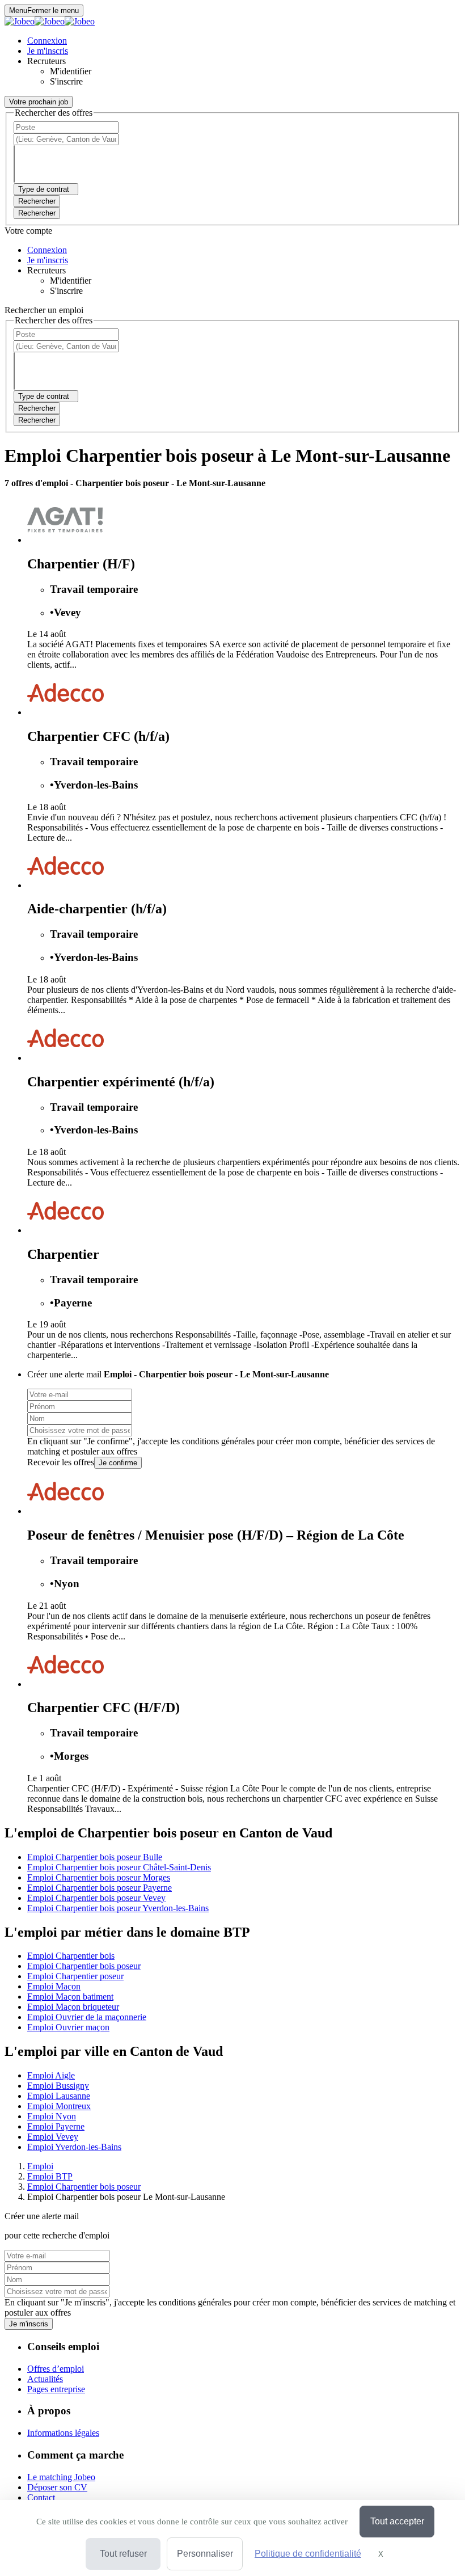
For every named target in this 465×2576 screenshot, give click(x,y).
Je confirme (118, 1463)
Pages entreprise (56, 2389)
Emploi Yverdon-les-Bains (74, 2147)
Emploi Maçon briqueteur (73, 2007)
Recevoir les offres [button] (61, 1462)
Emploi (40, 2166)
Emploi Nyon (52, 2116)
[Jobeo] (50, 21)
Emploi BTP (50, 2176)
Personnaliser (205, 2554)
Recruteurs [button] (46, 61)
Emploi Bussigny (58, 2086)
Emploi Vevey (53, 2137)
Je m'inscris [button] (48, 51)
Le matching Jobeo (61, 2477)
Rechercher (37, 213)
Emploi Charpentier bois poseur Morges (99, 1877)
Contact (41, 2497)
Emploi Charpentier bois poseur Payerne (100, 1888)
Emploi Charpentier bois (71, 1956)
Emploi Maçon (54, 1986)
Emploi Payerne (56, 2126)
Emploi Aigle (51, 2075)
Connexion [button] (47, 41)
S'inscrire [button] (66, 81)
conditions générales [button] (218, 1441)
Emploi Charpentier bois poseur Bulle (95, 1857)
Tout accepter (397, 2521)
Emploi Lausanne (59, 2096)
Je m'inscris (29, 2324)
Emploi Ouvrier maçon (68, 2027)
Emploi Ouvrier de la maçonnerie (87, 2017)
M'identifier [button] (71, 71)
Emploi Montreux (59, 2106)
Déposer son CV (57, 2487)
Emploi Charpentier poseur (75, 1976)
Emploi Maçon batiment (70, 1997)
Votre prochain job (39, 102)
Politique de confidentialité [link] (308, 2554)
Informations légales (63, 2433)
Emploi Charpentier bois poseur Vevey (96, 1898)
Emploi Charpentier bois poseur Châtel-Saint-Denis (119, 1867)
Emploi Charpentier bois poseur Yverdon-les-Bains (118, 1908)
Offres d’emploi (56, 2369)
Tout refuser (123, 2554)
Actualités (45, 2379)
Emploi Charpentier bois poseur (84, 1966)
